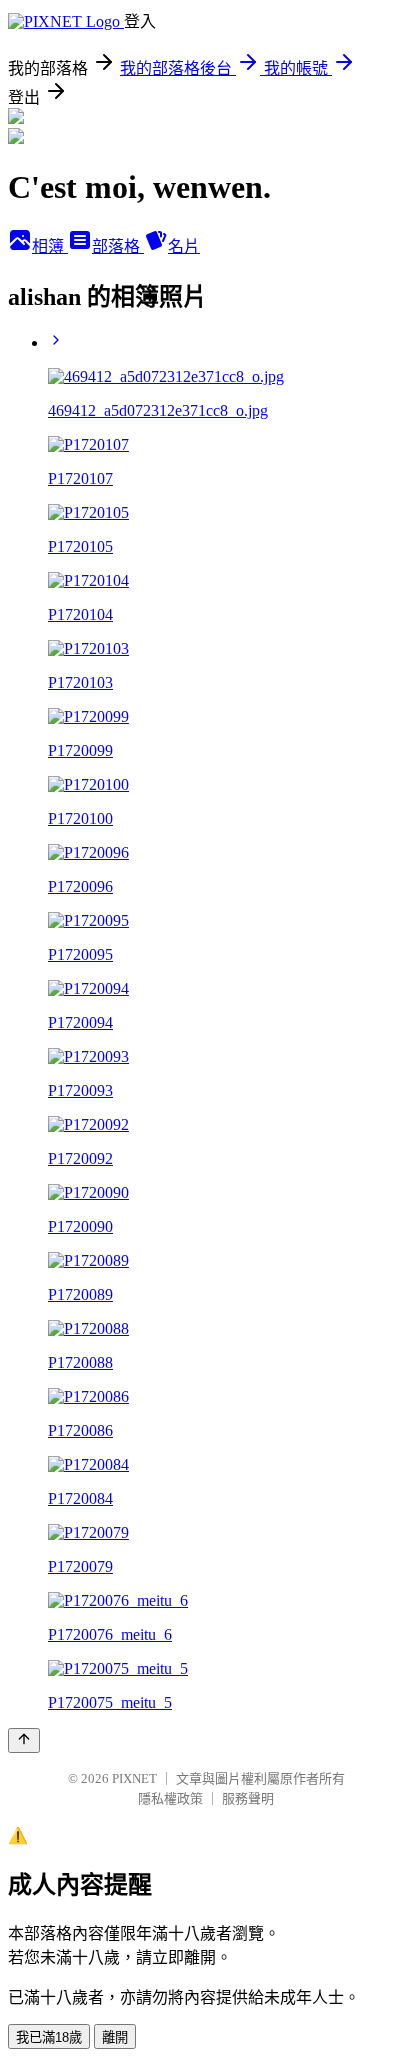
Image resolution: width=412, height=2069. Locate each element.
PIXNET (134, 1778)
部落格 (118, 246)
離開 (115, 2037)
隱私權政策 (170, 1798)
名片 (184, 246)
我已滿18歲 (49, 2037)
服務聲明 (248, 1798)
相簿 (50, 246)
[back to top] (24, 1740)
